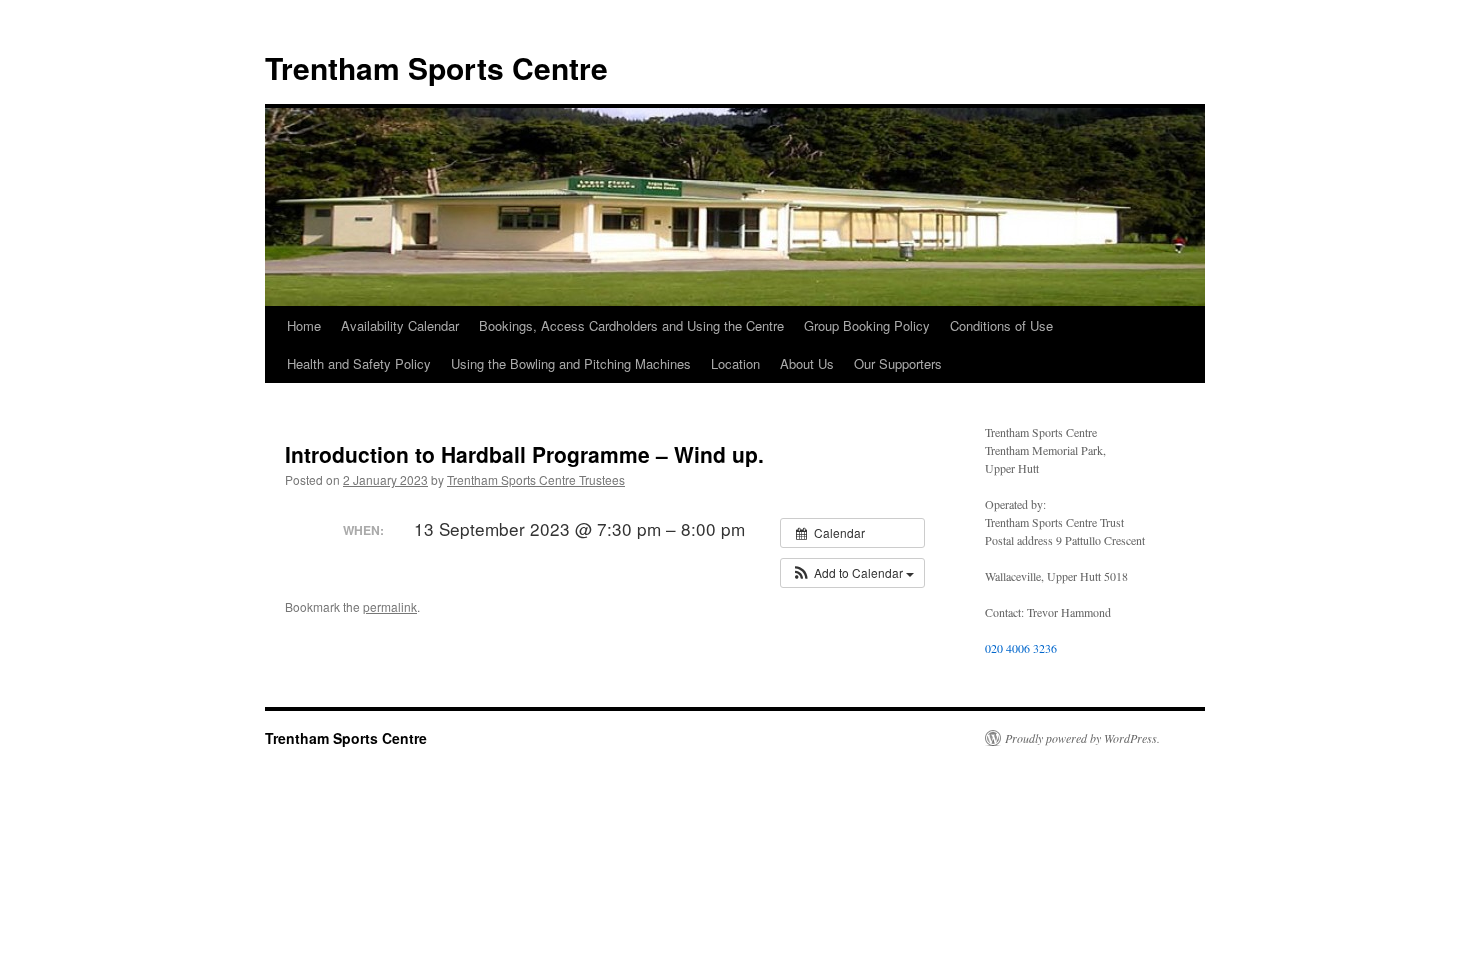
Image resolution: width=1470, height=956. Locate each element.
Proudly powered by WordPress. (1082, 738)
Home (304, 325)
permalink (390, 606)
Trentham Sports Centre (436, 67)
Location (735, 363)
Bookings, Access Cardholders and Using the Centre (631, 325)
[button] (852, 573)
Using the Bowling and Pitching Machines (571, 363)
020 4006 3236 (1021, 648)
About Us (807, 363)
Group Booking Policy (867, 325)
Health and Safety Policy (359, 363)
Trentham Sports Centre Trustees (536, 479)
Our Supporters (898, 363)
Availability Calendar (400, 325)
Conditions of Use (1001, 325)
